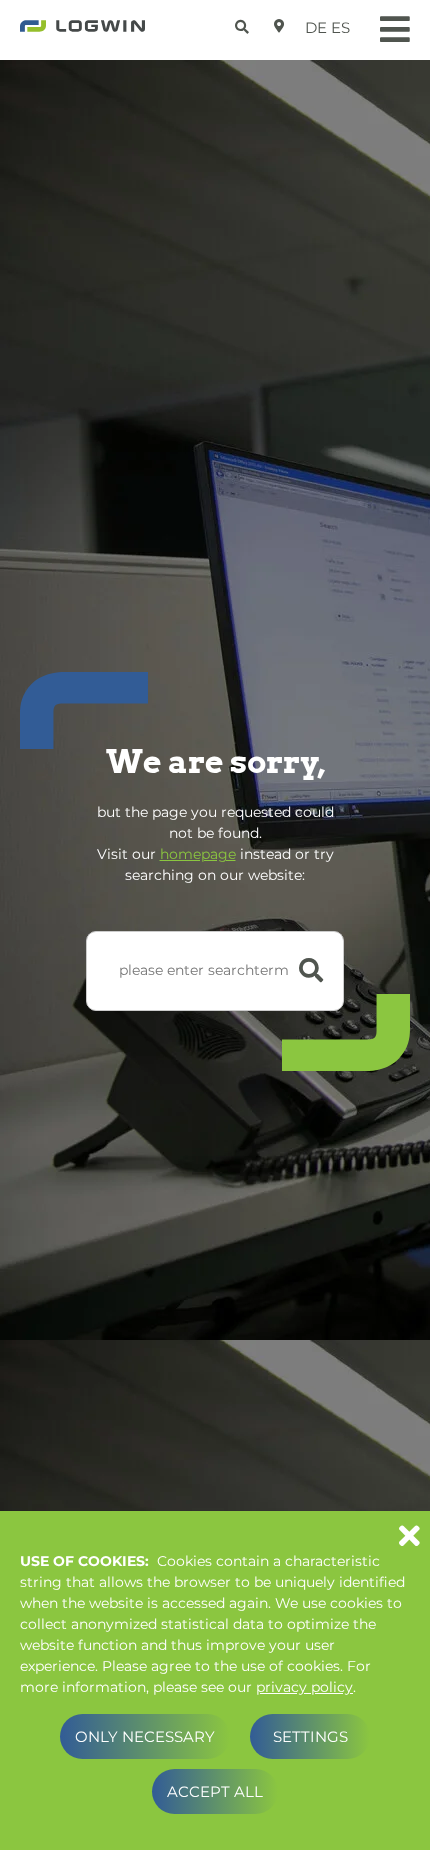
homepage (198, 854)
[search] (244, 23)
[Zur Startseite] (82, 32)
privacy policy (304, 1687)
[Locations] (279, 26)
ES (340, 27)
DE (316, 27)
